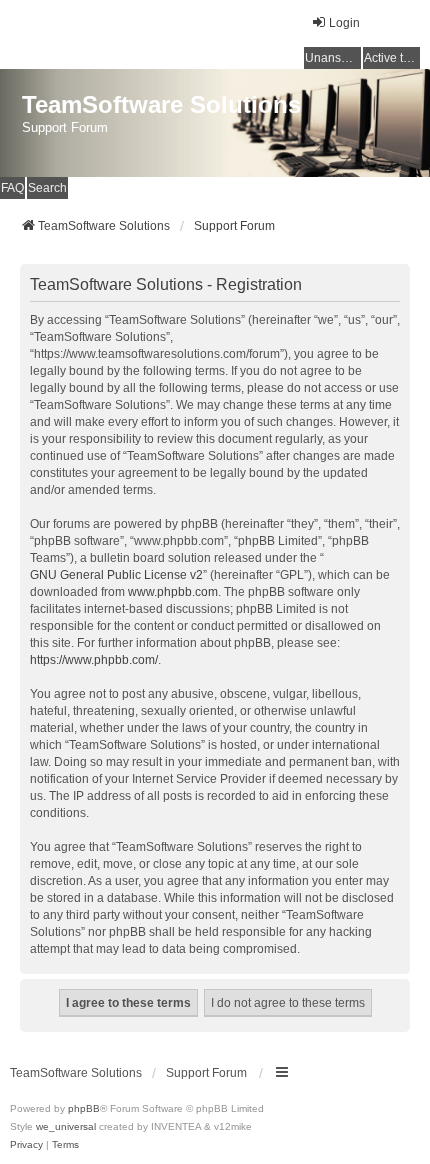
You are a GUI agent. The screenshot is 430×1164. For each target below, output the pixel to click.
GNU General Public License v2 (116, 575)
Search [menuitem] (47, 188)
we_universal (66, 1126)
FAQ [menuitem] (12, 188)
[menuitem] (26, 1145)
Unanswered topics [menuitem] (333, 58)
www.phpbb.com (173, 592)
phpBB (84, 1108)
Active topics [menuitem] (392, 58)
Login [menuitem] (344, 23)
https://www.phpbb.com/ (94, 660)
